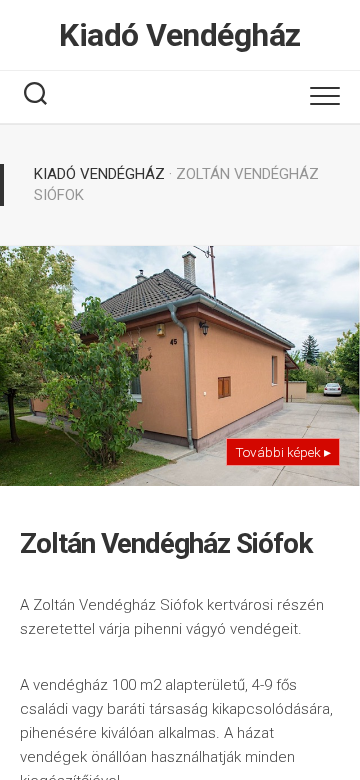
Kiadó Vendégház (180, 35)
